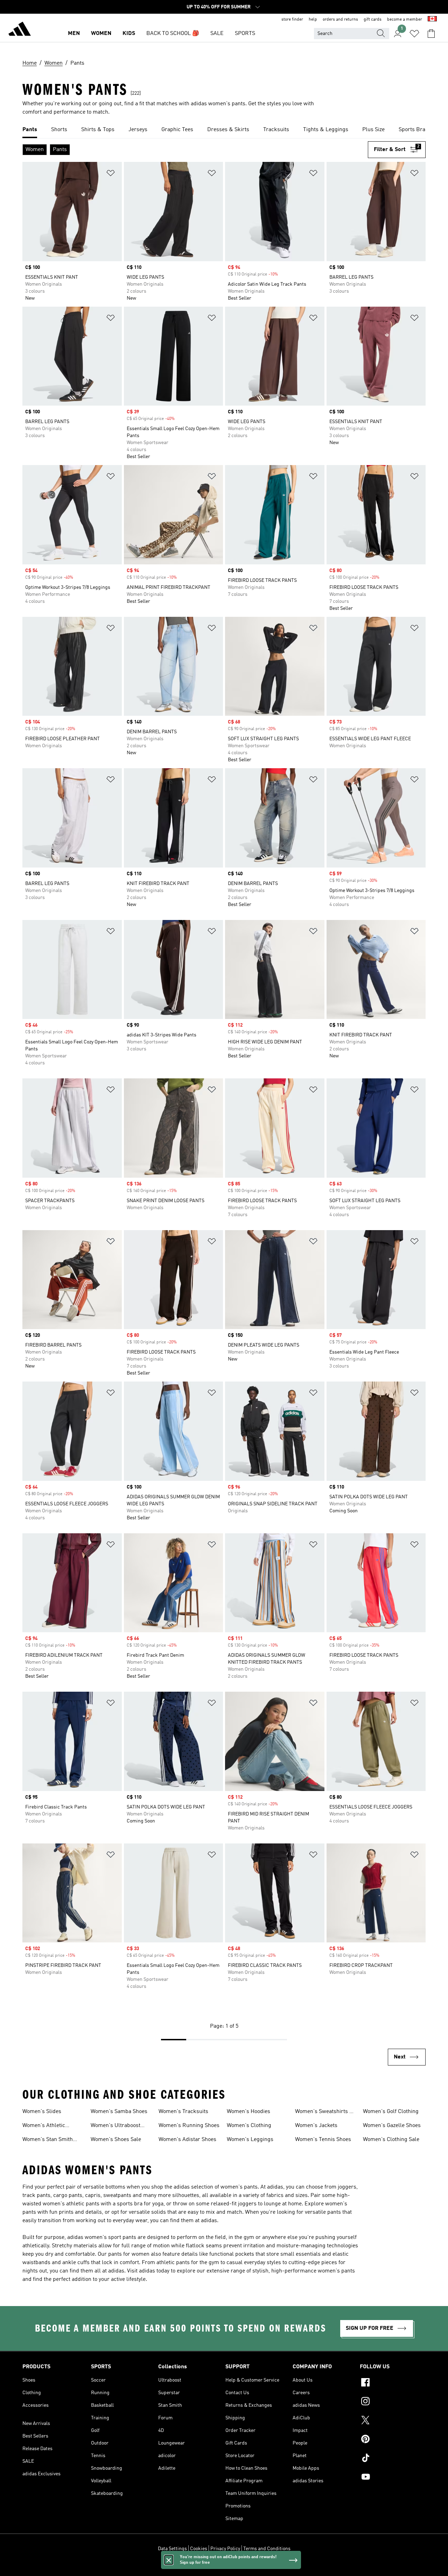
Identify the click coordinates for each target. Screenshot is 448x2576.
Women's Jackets (316, 2126)
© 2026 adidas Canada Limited (224, 2567)
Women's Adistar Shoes (187, 2140)
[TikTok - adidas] (393, 2459)
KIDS (129, 34)
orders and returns (340, 20)
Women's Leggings (250, 2140)
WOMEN (101, 34)
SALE (217, 34)
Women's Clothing (249, 2126)
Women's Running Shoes (189, 2126)
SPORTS (245, 34)
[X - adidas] (393, 2421)
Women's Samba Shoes (119, 2112)
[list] (224, 130)
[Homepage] (20, 30)
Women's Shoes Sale (116, 2140)
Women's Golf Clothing (391, 2112)
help (313, 20)
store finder (292, 20)
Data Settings (172, 2549)
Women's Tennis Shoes (323, 2140)
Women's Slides (42, 2112)
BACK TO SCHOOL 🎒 (173, 34)
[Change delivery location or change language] (432, 20)
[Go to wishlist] (414, 34)
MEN (74, 34)
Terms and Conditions (267, 2549)
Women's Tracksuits (183, 2112)
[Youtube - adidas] (393, 2478)
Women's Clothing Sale (391, 2140)
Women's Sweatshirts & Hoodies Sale (324, 2112)
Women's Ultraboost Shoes (115, 2126)
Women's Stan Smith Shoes (48, 2140)
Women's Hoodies (248, 2112)
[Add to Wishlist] (111, 174)
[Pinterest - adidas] (393, 2440)
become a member (405, 20)
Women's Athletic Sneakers (44, 2126)
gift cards (373, 20)
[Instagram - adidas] (393, 2402)
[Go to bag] (431, 34)
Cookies (199, 2549)
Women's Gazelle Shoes (392, 2126)
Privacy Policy (225, 2549)
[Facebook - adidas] (393, 2383)
